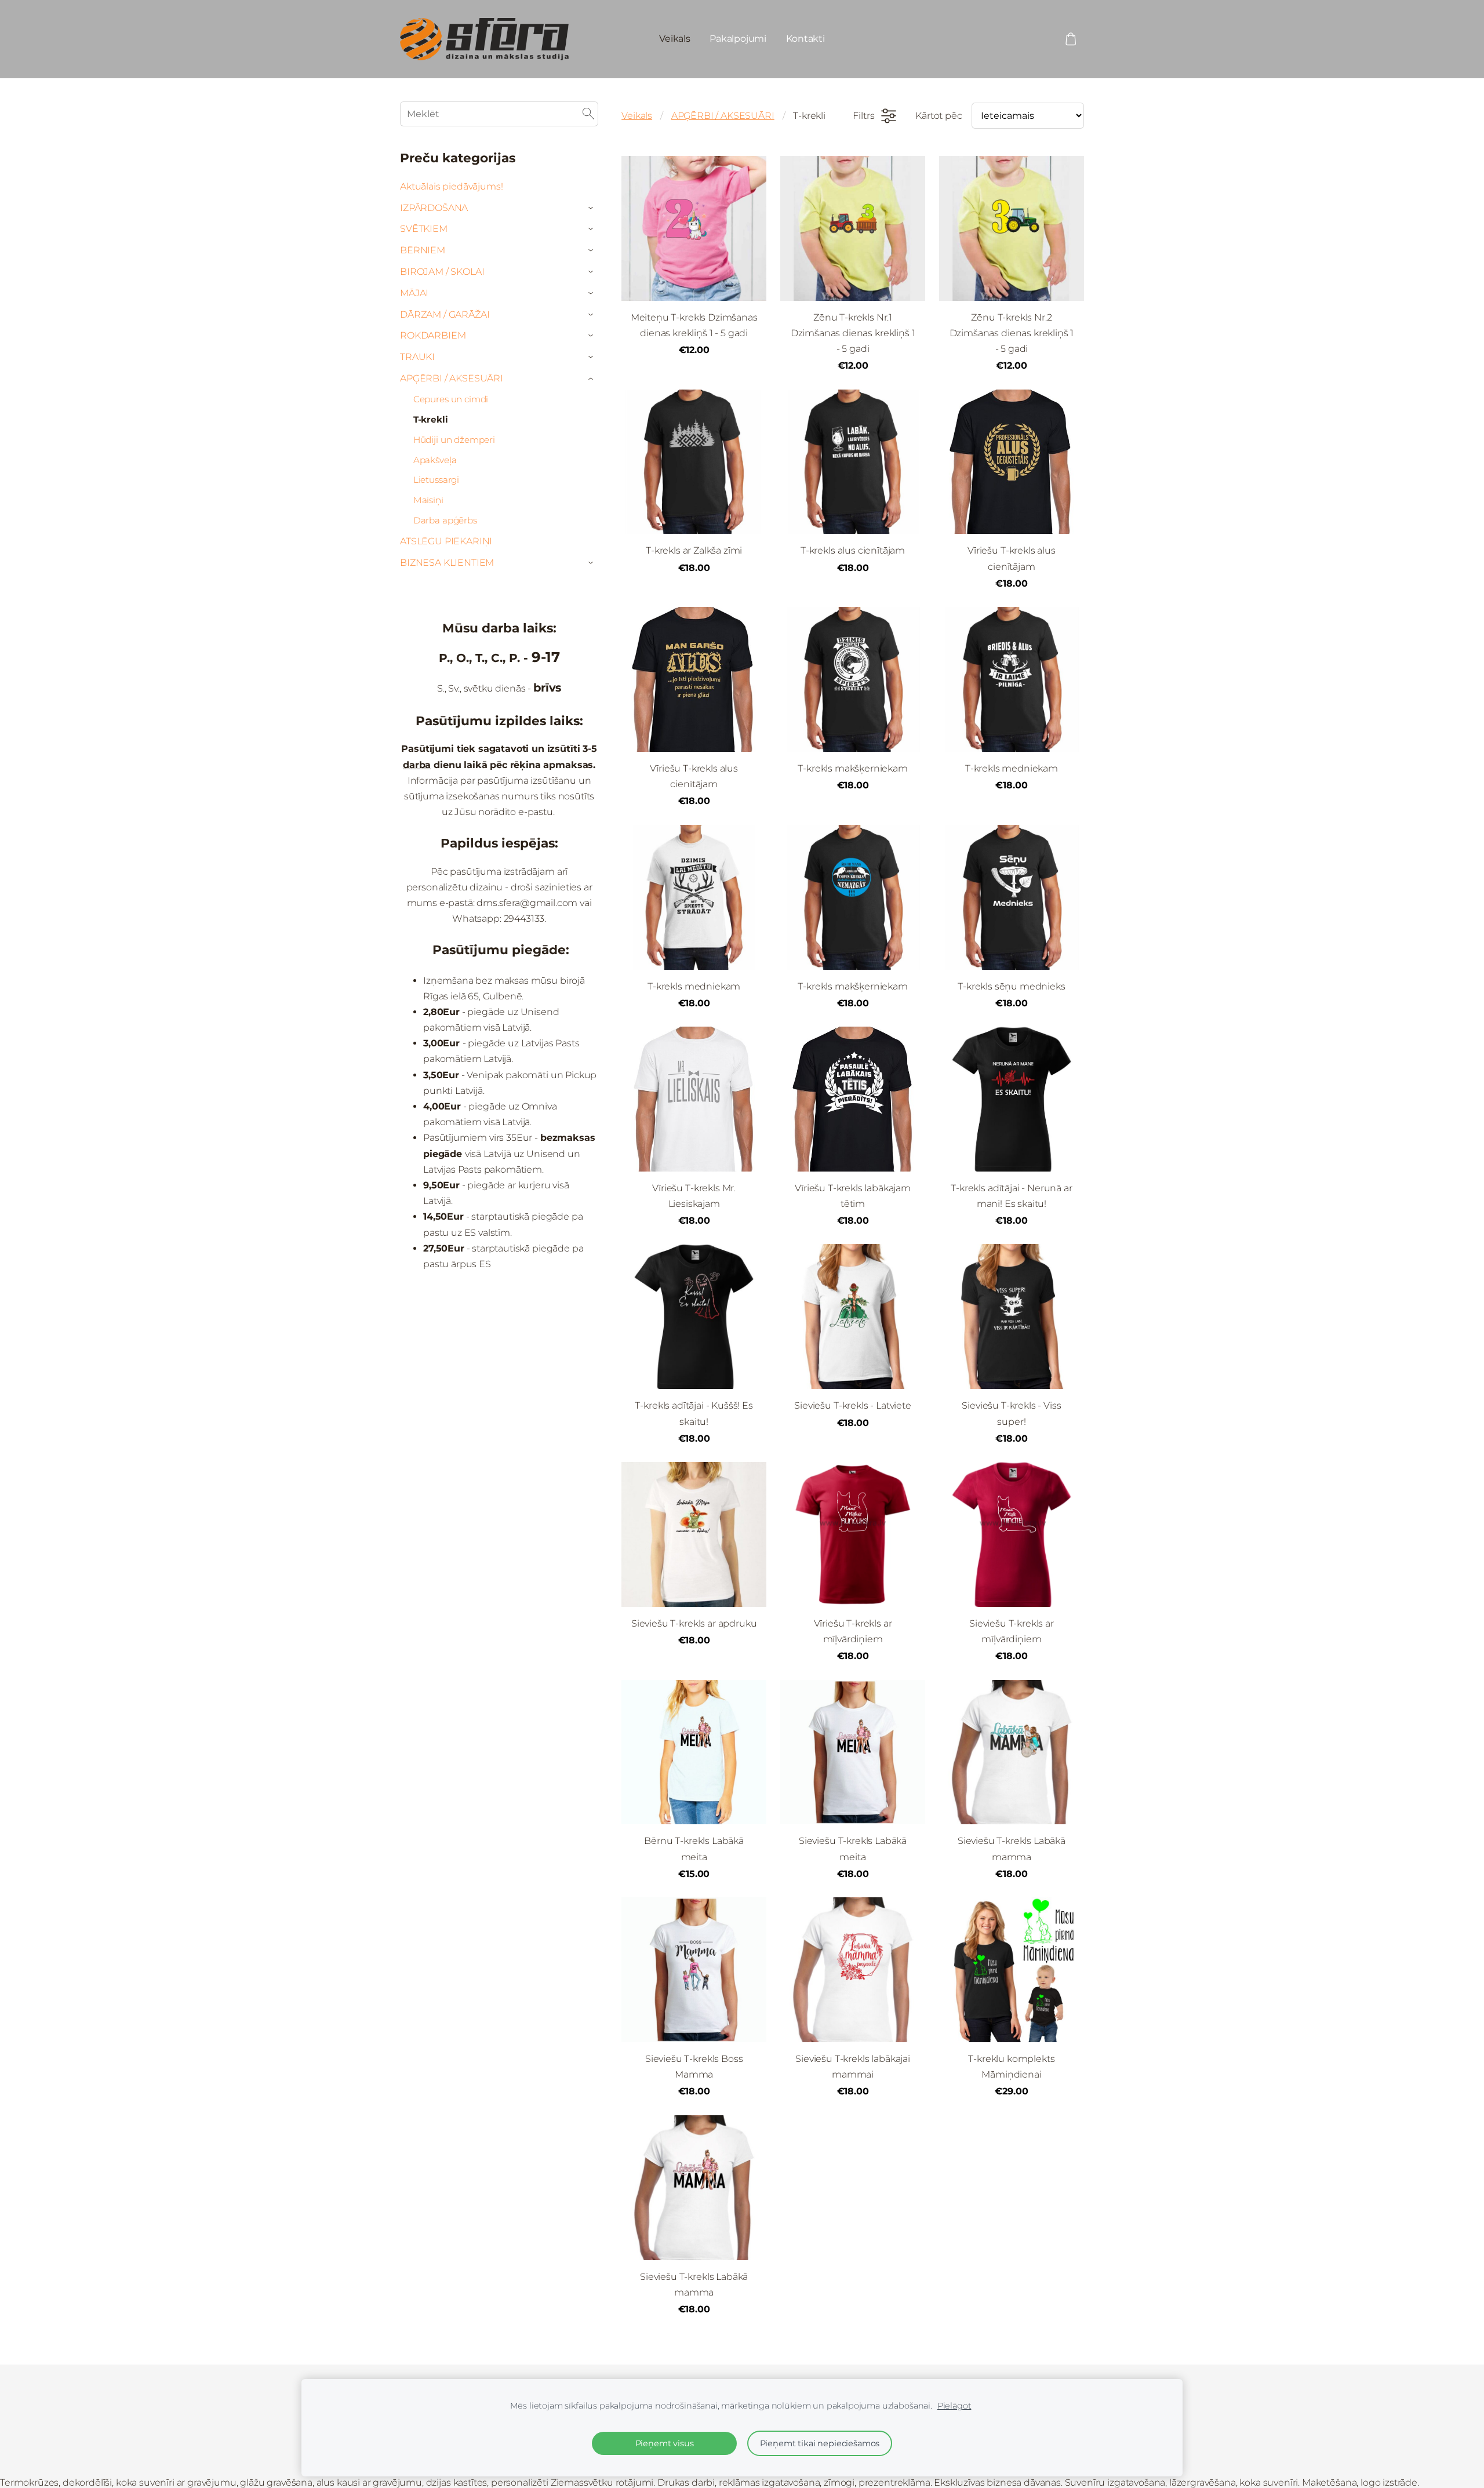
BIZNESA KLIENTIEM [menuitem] (447, 563)
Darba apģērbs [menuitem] (445, 520)
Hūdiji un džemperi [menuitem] (454, 440)
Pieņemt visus (665, 2443)
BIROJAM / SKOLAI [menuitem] (442, 272)
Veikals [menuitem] (674, 39)
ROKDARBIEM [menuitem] (433, 335)
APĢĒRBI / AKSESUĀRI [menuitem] (452, 378)
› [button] (592, 208)
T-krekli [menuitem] (431, 419)
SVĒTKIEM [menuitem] (424, 229)
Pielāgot (954, 2406)
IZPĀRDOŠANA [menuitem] (434, 208)
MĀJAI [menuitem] (414, 293)
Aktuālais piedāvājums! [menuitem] (451, 186)
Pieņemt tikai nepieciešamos (820, 2443)
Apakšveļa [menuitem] (435, 460)
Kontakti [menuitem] (805, 39)
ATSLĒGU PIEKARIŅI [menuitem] (446, 541)
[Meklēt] (588, 114)
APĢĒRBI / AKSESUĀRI (723, 116)
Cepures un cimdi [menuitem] (451, 399)
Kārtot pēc (939, 116)
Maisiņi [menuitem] (428, 500)
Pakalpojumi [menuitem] (738, 39)
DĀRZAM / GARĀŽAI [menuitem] (445, 314)
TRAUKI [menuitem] (417, 357)
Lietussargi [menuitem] (436, 480)
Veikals (637, 116)
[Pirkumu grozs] (1071, 39)
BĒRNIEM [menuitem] (423, 250)
